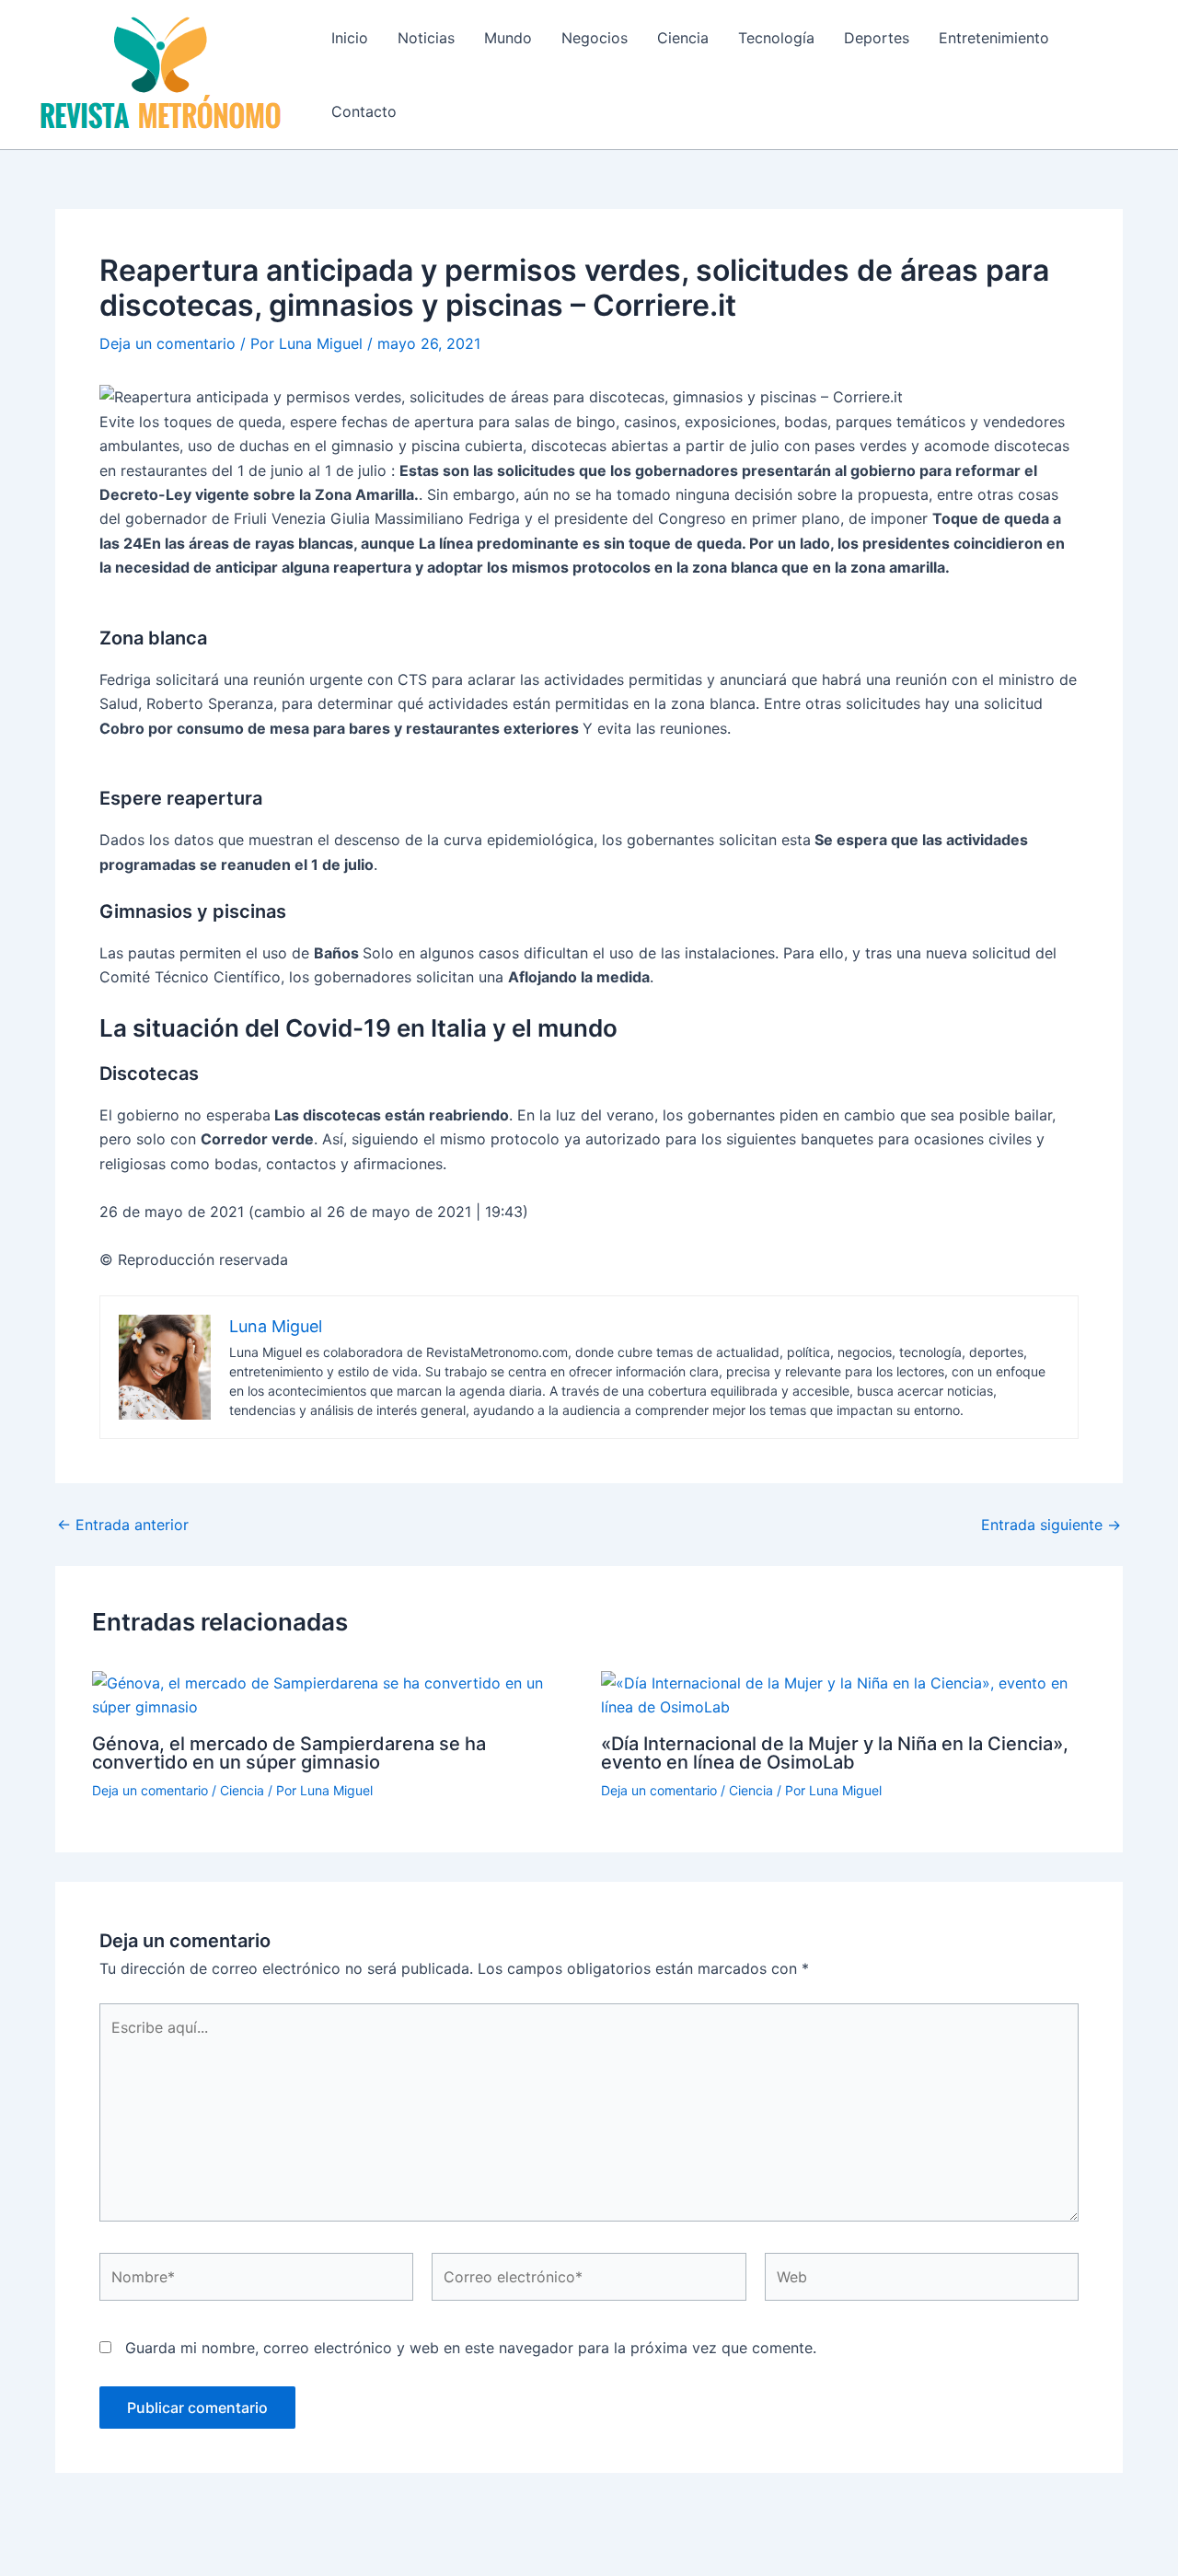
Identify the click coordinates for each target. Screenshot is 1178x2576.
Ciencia (683, 38)
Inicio (350, 38)
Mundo (508, 38)
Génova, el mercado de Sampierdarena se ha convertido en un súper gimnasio (289, 1753)
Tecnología (776, 38)
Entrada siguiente (1051, 1525)
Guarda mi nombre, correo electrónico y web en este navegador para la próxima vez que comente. (471, 2348)
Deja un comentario (167, 343)
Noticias (426, 38)
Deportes (877, 38)
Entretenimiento (994, 38)
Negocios (595, 38)
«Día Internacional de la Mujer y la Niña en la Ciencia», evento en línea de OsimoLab (835, 1753)
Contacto (364, 111)
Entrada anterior (123, 1525)
